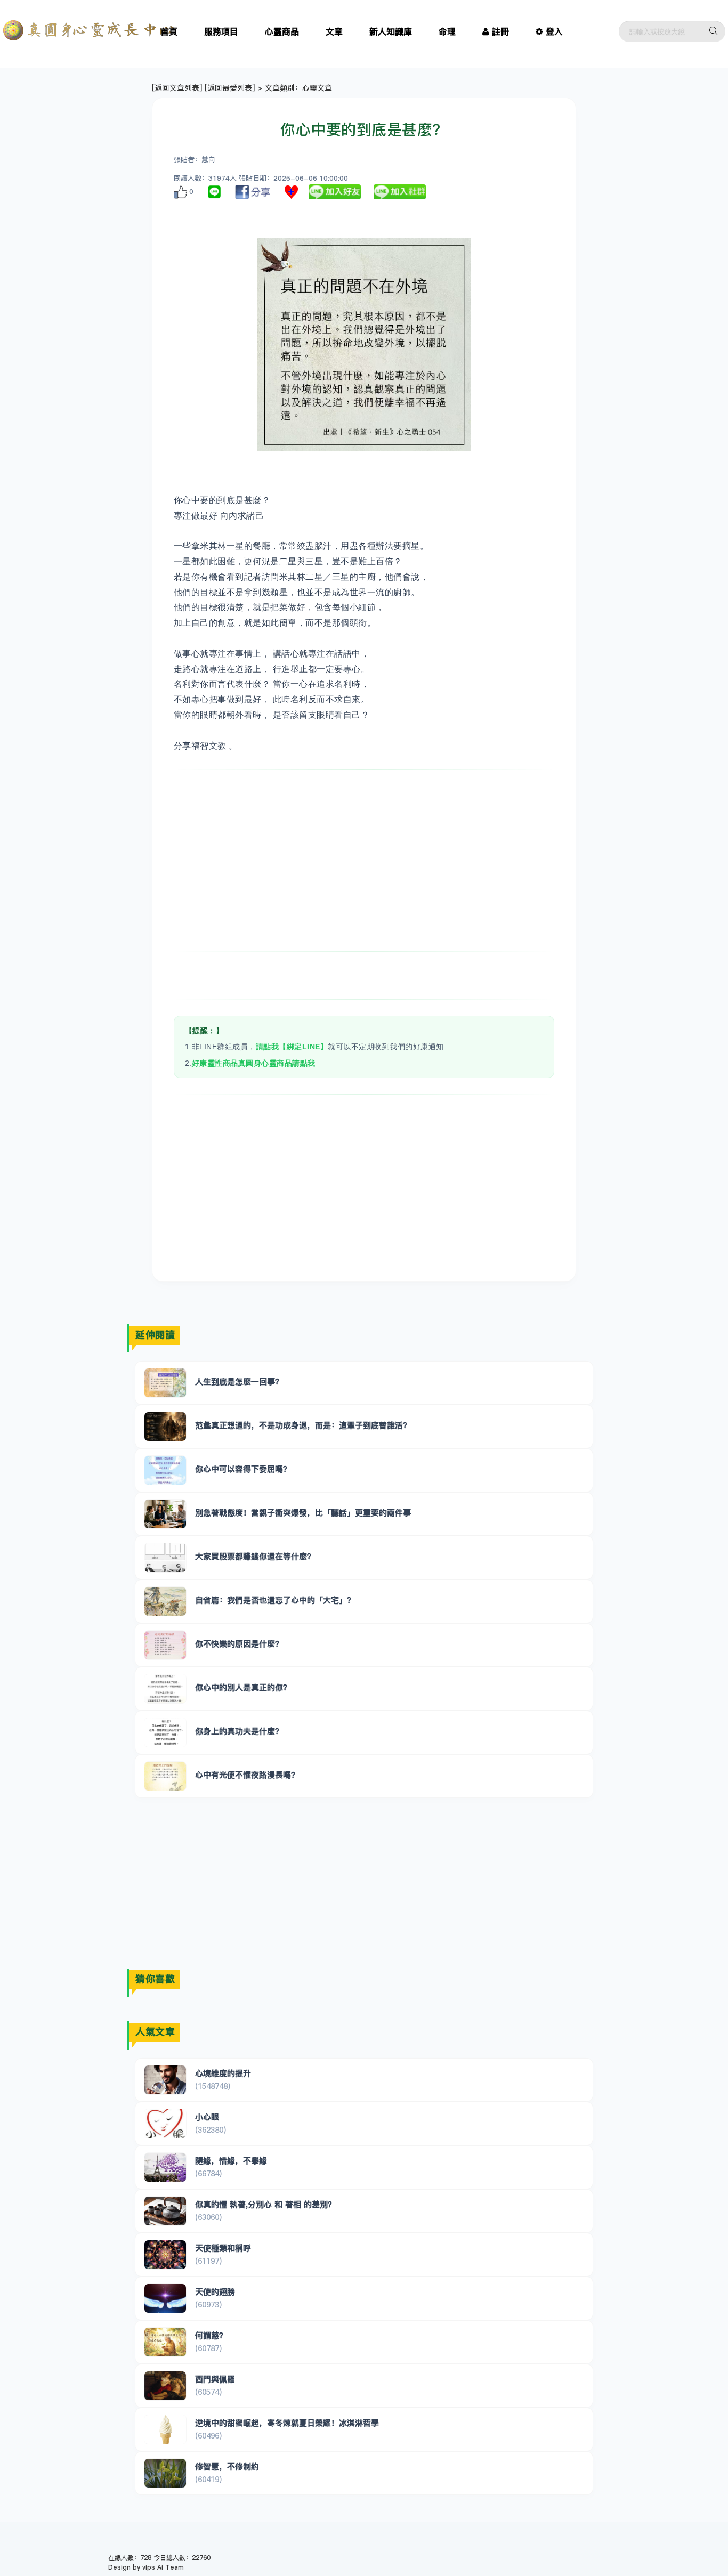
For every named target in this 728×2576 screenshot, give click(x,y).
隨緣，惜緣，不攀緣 (231, 2161)
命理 (447, 31)
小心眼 (207, 2117)
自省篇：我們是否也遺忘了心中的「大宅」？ (275, 1600)
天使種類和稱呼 (223, 2248)
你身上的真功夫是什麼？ (239, 1731)
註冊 (500, 31)
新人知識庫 (391, 31)
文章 (334, 31)
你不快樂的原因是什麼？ (239, 1644)
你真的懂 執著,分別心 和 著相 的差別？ (265, 2204)
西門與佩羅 (215, 2379)
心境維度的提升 (223, 2073)
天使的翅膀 (215, 2292)
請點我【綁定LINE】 (292, 1047)
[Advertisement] (364, 861)
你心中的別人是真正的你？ (243, 1687)
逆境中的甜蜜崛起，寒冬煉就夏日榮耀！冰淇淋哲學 (287, 2423)
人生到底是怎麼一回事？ (239, 1382)
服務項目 (221, 31)
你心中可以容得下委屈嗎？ (243, 1469)
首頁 (169, 31)
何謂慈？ (211, 2335)
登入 (554, 31)
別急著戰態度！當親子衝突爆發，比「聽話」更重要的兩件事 (303, 1513)
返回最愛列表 (230, 88)
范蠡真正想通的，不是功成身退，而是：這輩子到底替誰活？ (303, 1425)
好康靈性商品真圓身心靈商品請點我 (254, 1063)
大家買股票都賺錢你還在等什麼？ (255, 1556)
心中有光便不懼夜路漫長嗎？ (247, 1775)
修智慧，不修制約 (227, 2466)
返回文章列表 (177, 88)
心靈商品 (282, 31)
